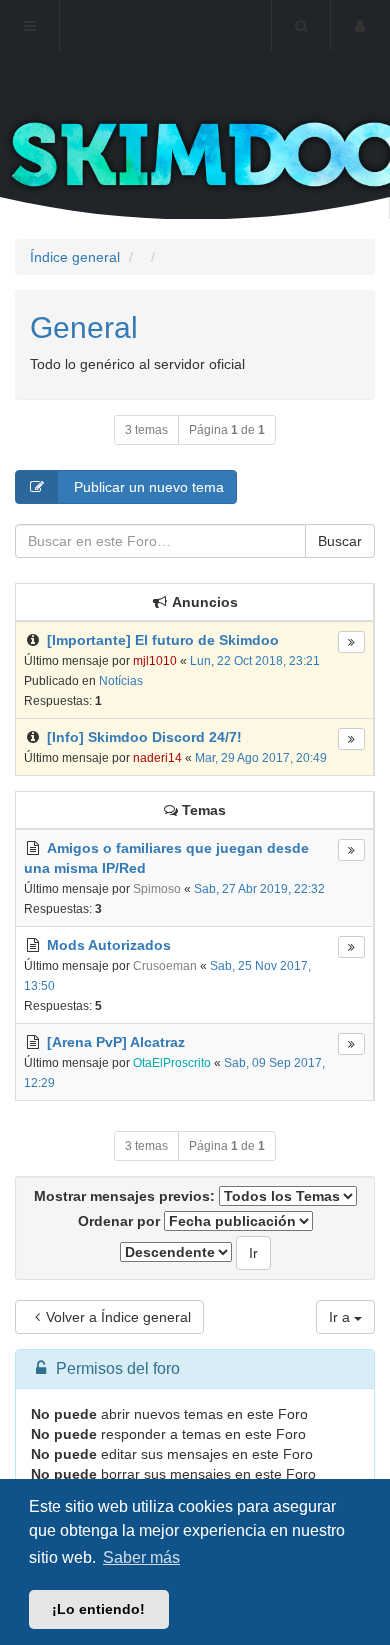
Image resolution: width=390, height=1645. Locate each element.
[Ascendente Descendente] (176, 1252)
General (84, 327)
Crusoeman (165, 966)
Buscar (340, 541)
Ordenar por (121, 1221)
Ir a (341, 1317)
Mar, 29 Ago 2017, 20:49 (261, 758)
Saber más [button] (141, 1557)
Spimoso (157, 889)
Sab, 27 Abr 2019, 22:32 (259, 889)
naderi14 (157, 758)
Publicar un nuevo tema (147, 487)
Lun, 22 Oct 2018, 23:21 (255, 661)
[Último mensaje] (351, 642)
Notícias (121, 681)
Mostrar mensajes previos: (126, 1196)
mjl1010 (155, 661)
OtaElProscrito (172, 1063)
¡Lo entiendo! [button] (98, 1609)
